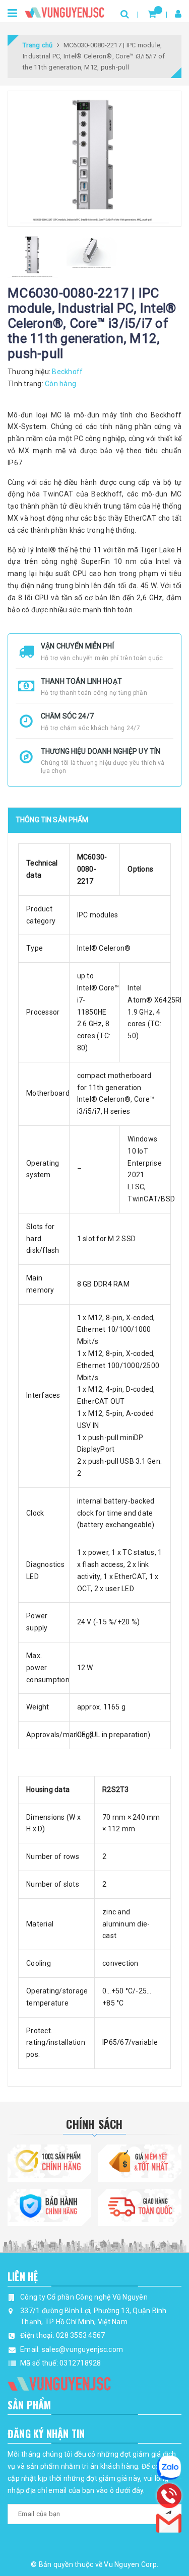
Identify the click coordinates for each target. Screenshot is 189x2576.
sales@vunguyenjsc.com (82, 2349)
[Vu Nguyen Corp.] (65, 10)
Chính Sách (94, 2124)
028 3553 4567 (80, 2335)
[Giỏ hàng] (152, 14)
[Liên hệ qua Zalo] (169, 2468)
